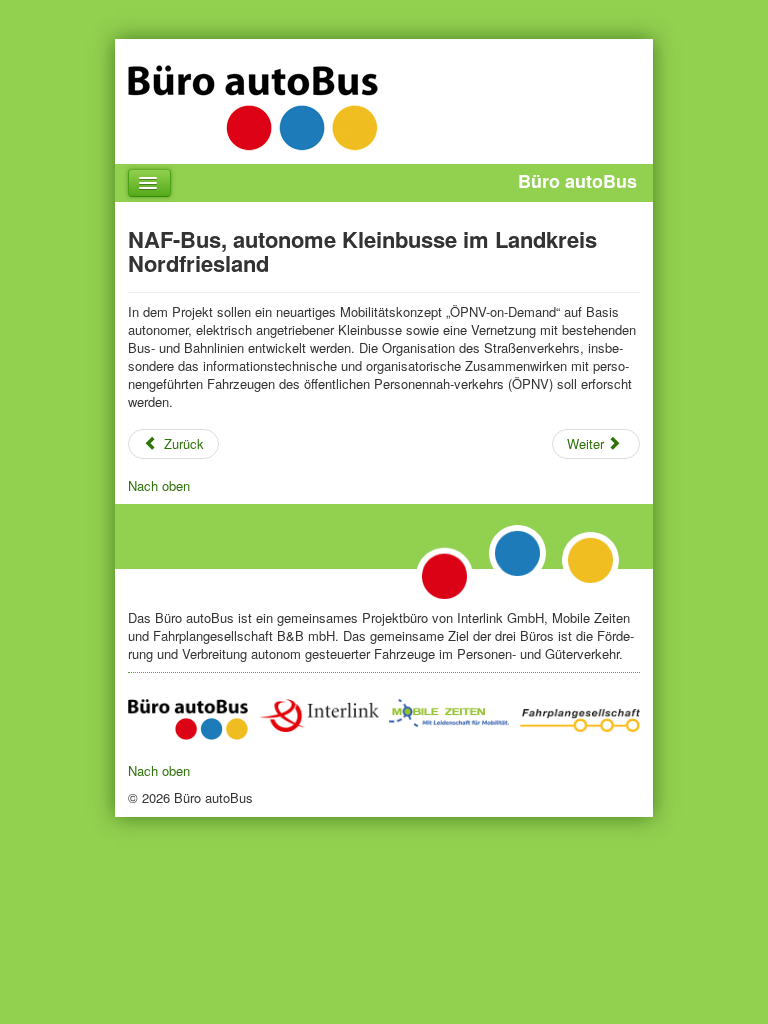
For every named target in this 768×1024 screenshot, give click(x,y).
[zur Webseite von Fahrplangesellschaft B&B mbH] (580, 715)
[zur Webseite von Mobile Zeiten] (449, 713)
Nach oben (159, 485)
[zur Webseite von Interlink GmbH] (319, 715)
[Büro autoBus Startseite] (188, 719)
